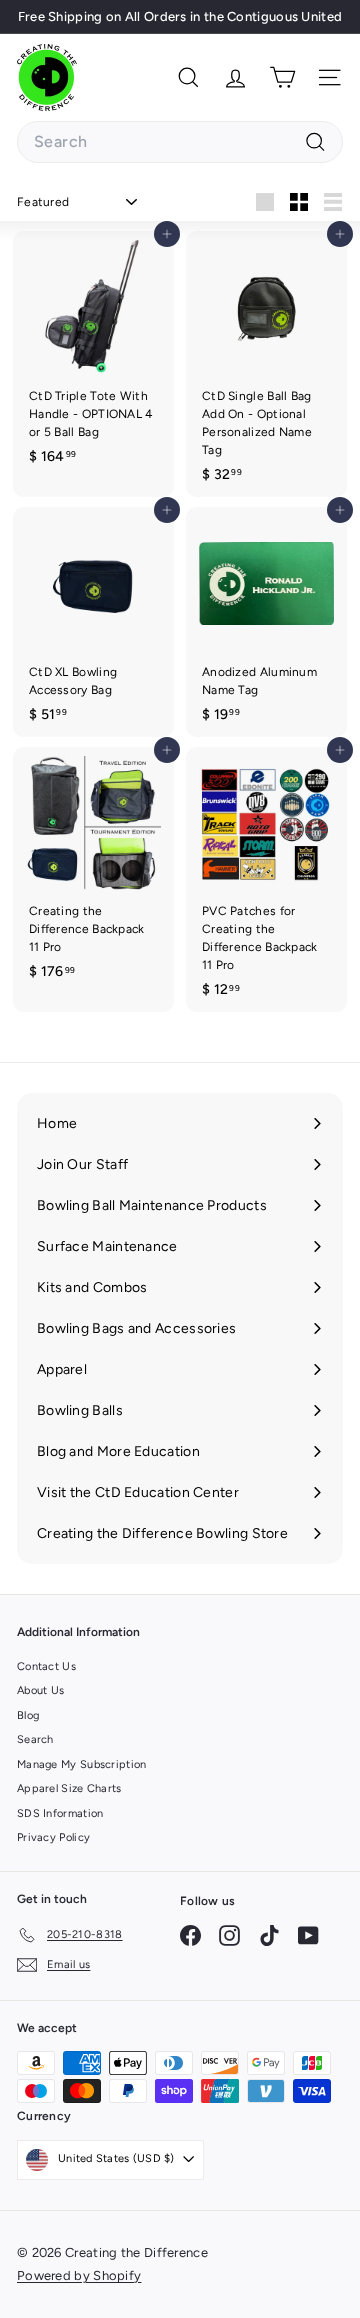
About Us (40, 1690)
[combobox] (180, 142)
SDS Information (60, 1813)
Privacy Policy (53, 1837)
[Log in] (235, 77)
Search (35, 1739)
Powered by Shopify (79, 2275)
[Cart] (282, 77)
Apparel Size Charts (69, 1788)
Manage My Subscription (82, 1764)
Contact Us (46, 1666)
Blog (28, 1715)
